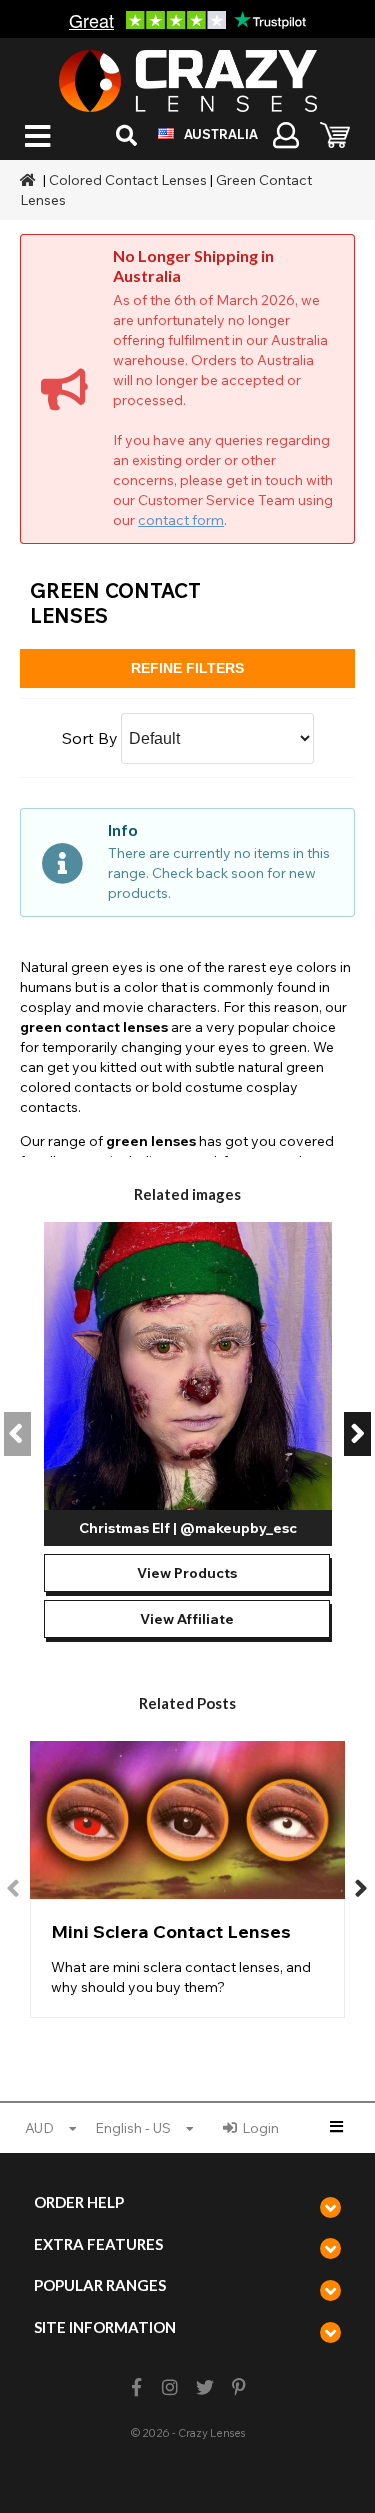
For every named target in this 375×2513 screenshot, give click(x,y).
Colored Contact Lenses (128, 180)
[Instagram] (170, 2387)
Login (260, 2128)
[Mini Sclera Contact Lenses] (187, 1879)
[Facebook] (136, 2387)
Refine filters (187, 668)
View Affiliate (187, 1619)
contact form (181, 520)
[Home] (30, 180)
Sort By (90, 738)
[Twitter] (204, 2387)
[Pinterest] (238, 2387)
